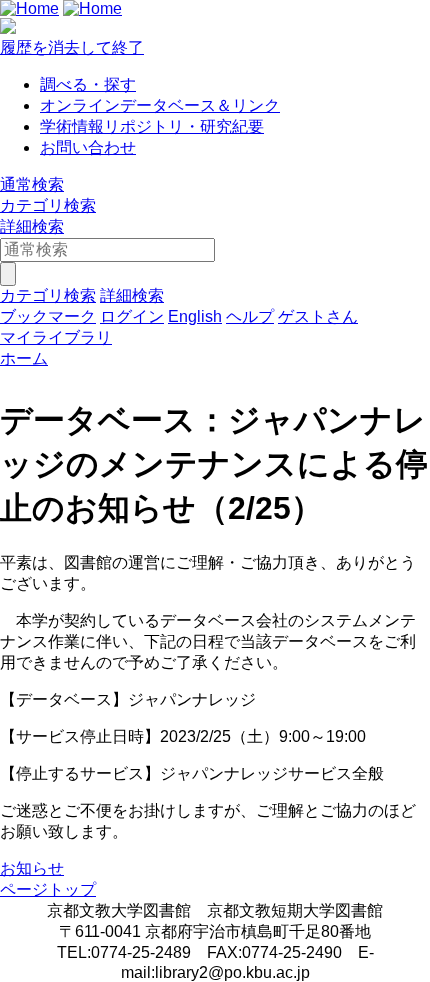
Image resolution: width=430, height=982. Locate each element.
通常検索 (32, 184)
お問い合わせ (88, 147)
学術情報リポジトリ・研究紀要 (152, 126)
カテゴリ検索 (48, 205)
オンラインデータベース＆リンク (160, 105)
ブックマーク (48, 316)
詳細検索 (32, 226)
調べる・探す (88, 84)
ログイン (132, 316)
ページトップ (48, 889)
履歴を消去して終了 (72, 47)
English (195, 316)
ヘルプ (250, 316)
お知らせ (32, 868)
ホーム (24, 358)
